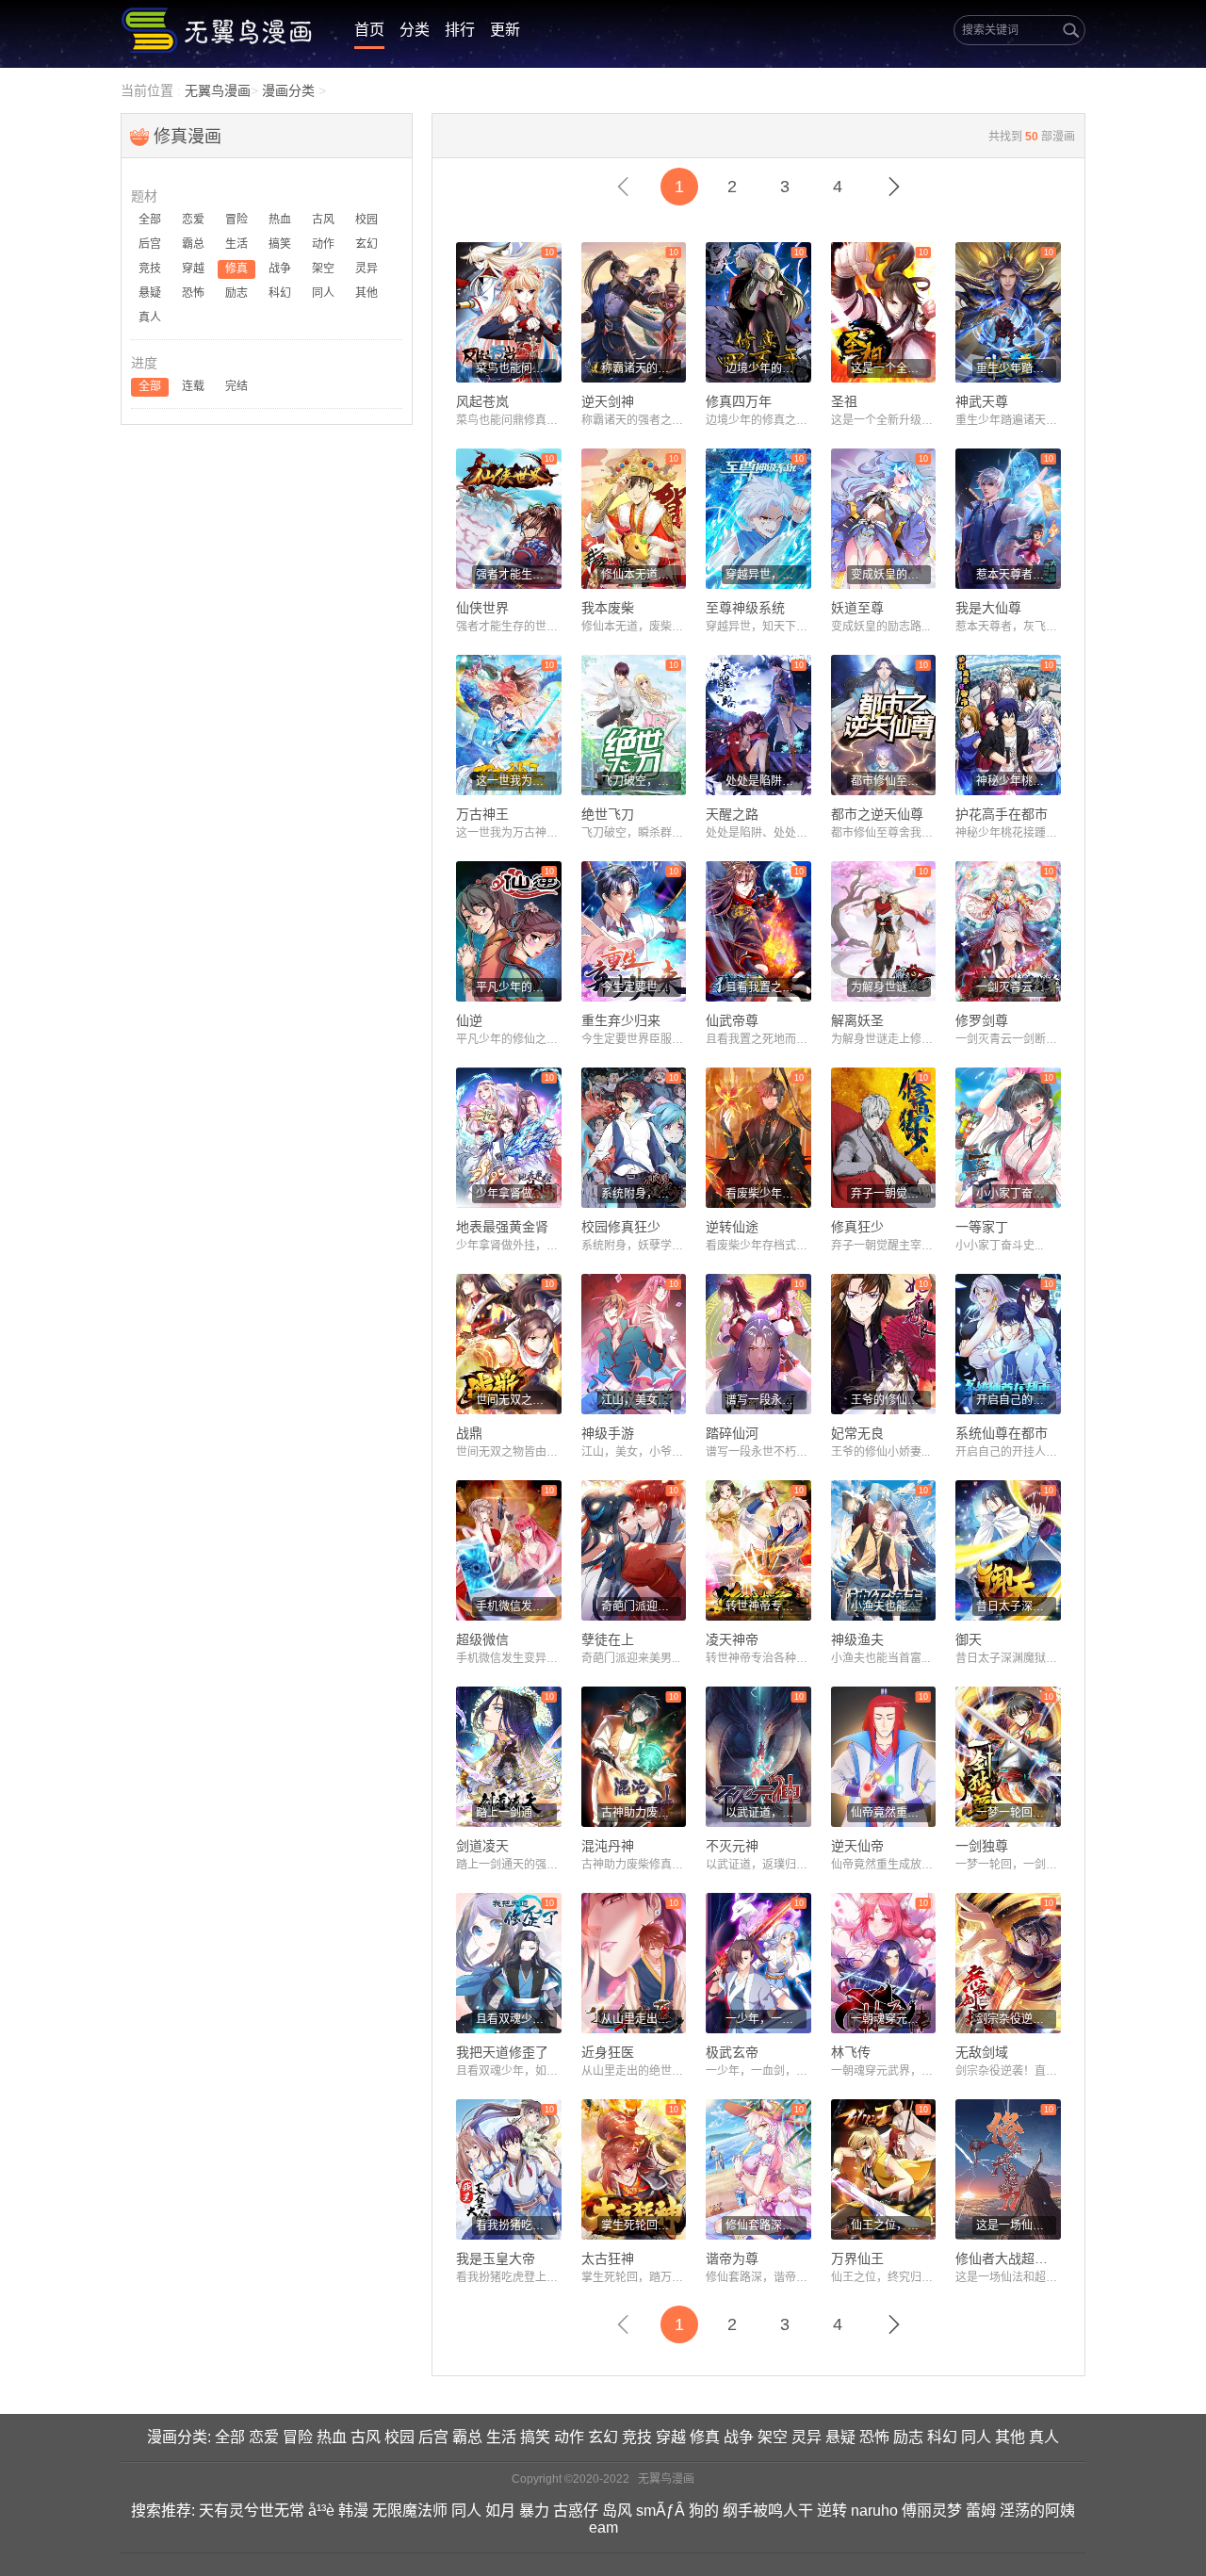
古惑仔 (576, 2511)
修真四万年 (739, 401)
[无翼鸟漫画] (219, 30)
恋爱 (264, 2437)
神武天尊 (982, 401)
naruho (874, 2511)
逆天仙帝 (857, 1846)
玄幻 (603, 2437)
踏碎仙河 (732, 1433)
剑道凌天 (482, 1846)
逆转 (832, 2511)
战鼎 (469, 1433)
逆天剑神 (608, 401)
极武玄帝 (732, 2052)
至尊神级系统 (745, 608)
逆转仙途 (732, 1227)
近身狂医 (608, 2052)
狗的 (704, 2511)
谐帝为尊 (732, 2258)
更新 (505, 30)
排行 (460, 30)
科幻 (942, 2437)
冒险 (298, 2437)
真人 (1044, 2437)
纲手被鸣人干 (768, 2511)
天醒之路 (732, 814)
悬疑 (840, 2437)
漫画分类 (288, 90)
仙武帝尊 (732, 1020)
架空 (773, 2437)
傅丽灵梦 (932, 2511)
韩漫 (353, 2511)
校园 (399, 2437)
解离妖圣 (857, 1020)
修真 (705, 2437)
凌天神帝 (732, 1639)
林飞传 (851, 2052)
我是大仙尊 (988, 608)
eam (603, 2527)
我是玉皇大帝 (496, 2258)
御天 (969, 1639)
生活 (501, 2437)
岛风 (617, 2511)
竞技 (637, 2437)
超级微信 (482, 1639)
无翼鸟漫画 (218, 90)
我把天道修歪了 (502, 2052)
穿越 (671, 2437)
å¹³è (321, 2511)
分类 (415, 30)
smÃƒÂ (660, 2511)
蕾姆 (981, 2511)
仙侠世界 (482, 608)
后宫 (433, 2437)
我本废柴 (608, 608)
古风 (366, 2437)
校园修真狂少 (621, 1227)
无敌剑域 (982, 2052)
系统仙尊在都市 (1002, 1433)
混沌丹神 (608, 1846)
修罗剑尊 (982, 1020)
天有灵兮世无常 (252, 2511)
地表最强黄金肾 (502, 1227)
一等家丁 (982, 1227)
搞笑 (535, 2437)
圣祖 (844, 401)
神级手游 (608, 1433)
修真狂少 (857, 1227)
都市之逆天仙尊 (877, 814)
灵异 (807, 2437)
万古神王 (482, 814)
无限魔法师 (410, 2511)
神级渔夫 (857, 1639)
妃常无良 (857, 1433)
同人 (976, 2437)
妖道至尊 (857, 608)
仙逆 (469, 1020)
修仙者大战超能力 (1008, 2258)
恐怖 (874, 2437)
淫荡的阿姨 (1037, 2511)
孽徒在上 (608, 1639)
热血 (332, 2437)
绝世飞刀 (608, 814)
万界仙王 (857, 2258)
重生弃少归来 (621, 1020)
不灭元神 (732, 1846)
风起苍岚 (482, 401)
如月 (500, 2511)
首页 (369, 30)
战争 (739, 2437)
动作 (569, 2437)
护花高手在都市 (1002, 814)
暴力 (534, 2511)
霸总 (467, 2437)
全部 (230, 2437)
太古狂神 (608, 2258)
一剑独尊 (982, 1846)
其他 (1010, 2437)
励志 (908, 2437)
